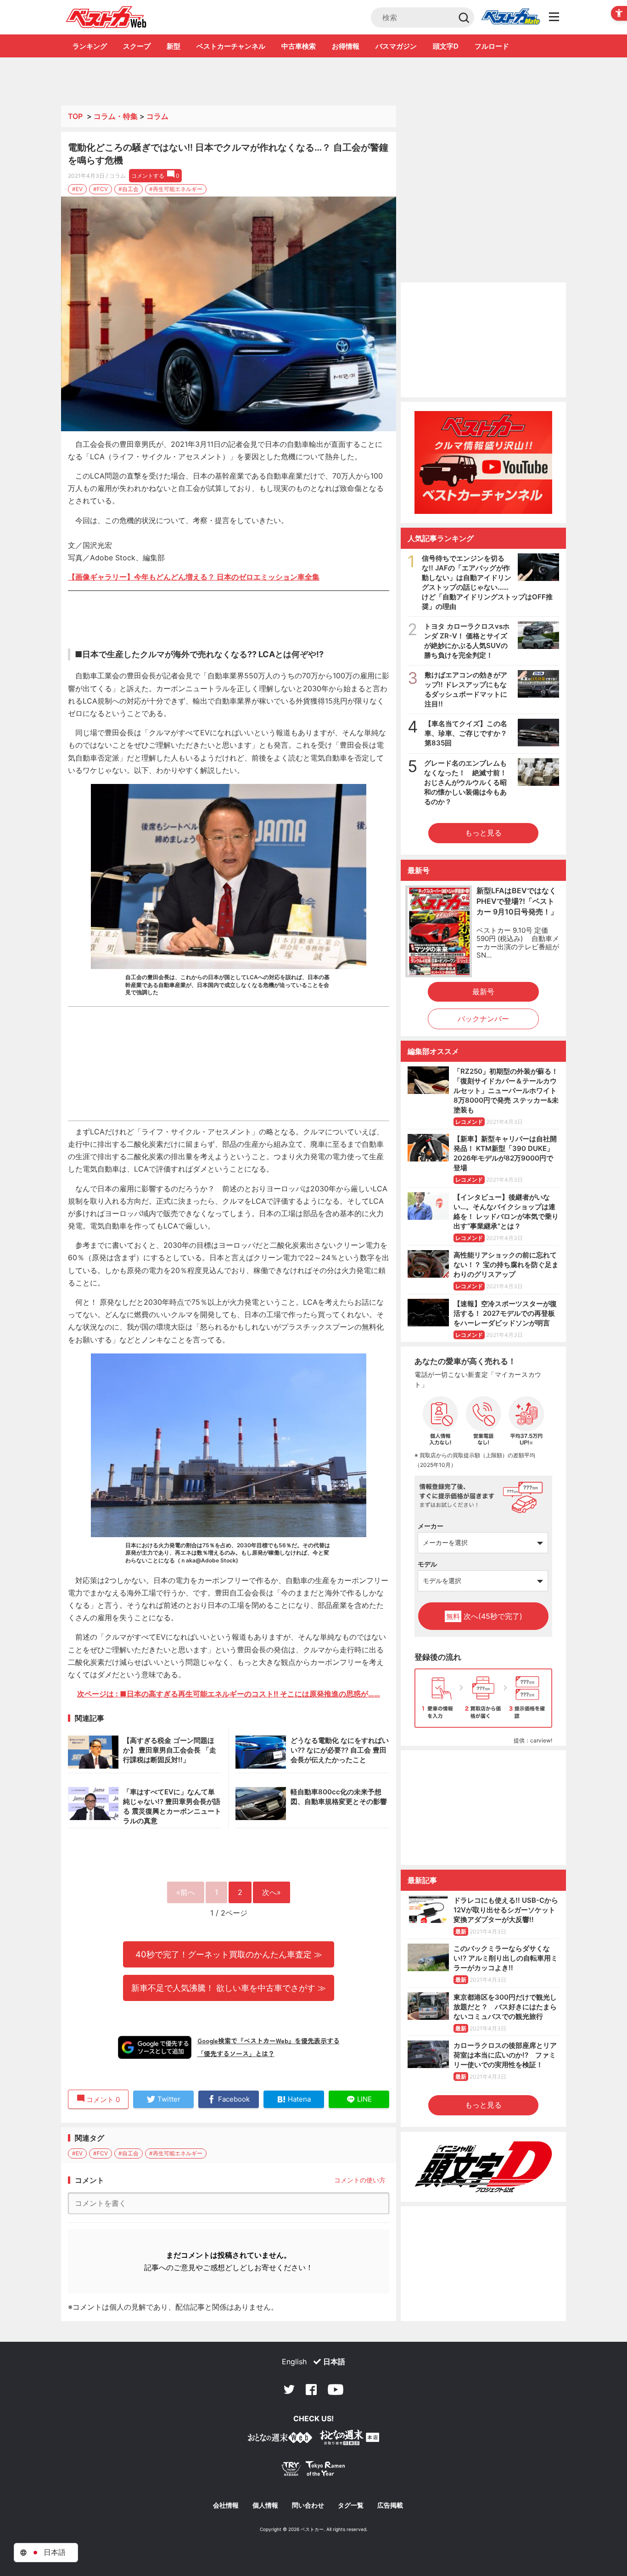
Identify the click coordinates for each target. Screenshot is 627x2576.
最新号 (483, 992)
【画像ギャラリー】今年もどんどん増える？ (141, 577)
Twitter (289, 2390)
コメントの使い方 (360, 2180)
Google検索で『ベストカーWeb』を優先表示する (269, 2041)
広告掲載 (390, 2505)
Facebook (311, 2390)
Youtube (336, 2390)
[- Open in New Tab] (216, 577)
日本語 (334, 2362)
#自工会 (129, 189)
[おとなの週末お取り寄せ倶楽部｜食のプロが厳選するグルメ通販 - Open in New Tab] (280, 2439)
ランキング (90, 46)
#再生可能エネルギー (176, 189)
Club (510, 17)
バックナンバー (483, 1019)
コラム (157, 116)
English (294, 2362)
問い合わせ (308, 2505)
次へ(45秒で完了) (484, 1616)
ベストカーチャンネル (231, 46)
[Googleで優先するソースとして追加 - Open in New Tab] (155, 2047)
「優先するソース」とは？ (236, 2053)
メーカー (431, 1526)
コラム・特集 (116, 116)
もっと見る (483, 833)
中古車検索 (299, 46)
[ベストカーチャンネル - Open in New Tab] (483, 463)
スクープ (137, 46)
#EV (77, 189)
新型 (174, 46)
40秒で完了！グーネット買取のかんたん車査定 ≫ (229, 1954)
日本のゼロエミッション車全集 (268, 577)
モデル (427, 1564)
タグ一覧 (351, 2505)
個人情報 (265, 2505)
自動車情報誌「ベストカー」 (106, 17)
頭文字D (446, 46)
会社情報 (226, 2505)
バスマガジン (396, 46)
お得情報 (346, 46)
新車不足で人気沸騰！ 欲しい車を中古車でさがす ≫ (229, 1988)
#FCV (101, 189)
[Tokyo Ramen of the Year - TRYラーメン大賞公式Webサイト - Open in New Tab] (313, 2471)
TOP (75, 116)
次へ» (272, 1892)
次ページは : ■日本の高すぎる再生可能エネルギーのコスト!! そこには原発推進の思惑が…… (229, 1694)
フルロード (492, 46)
